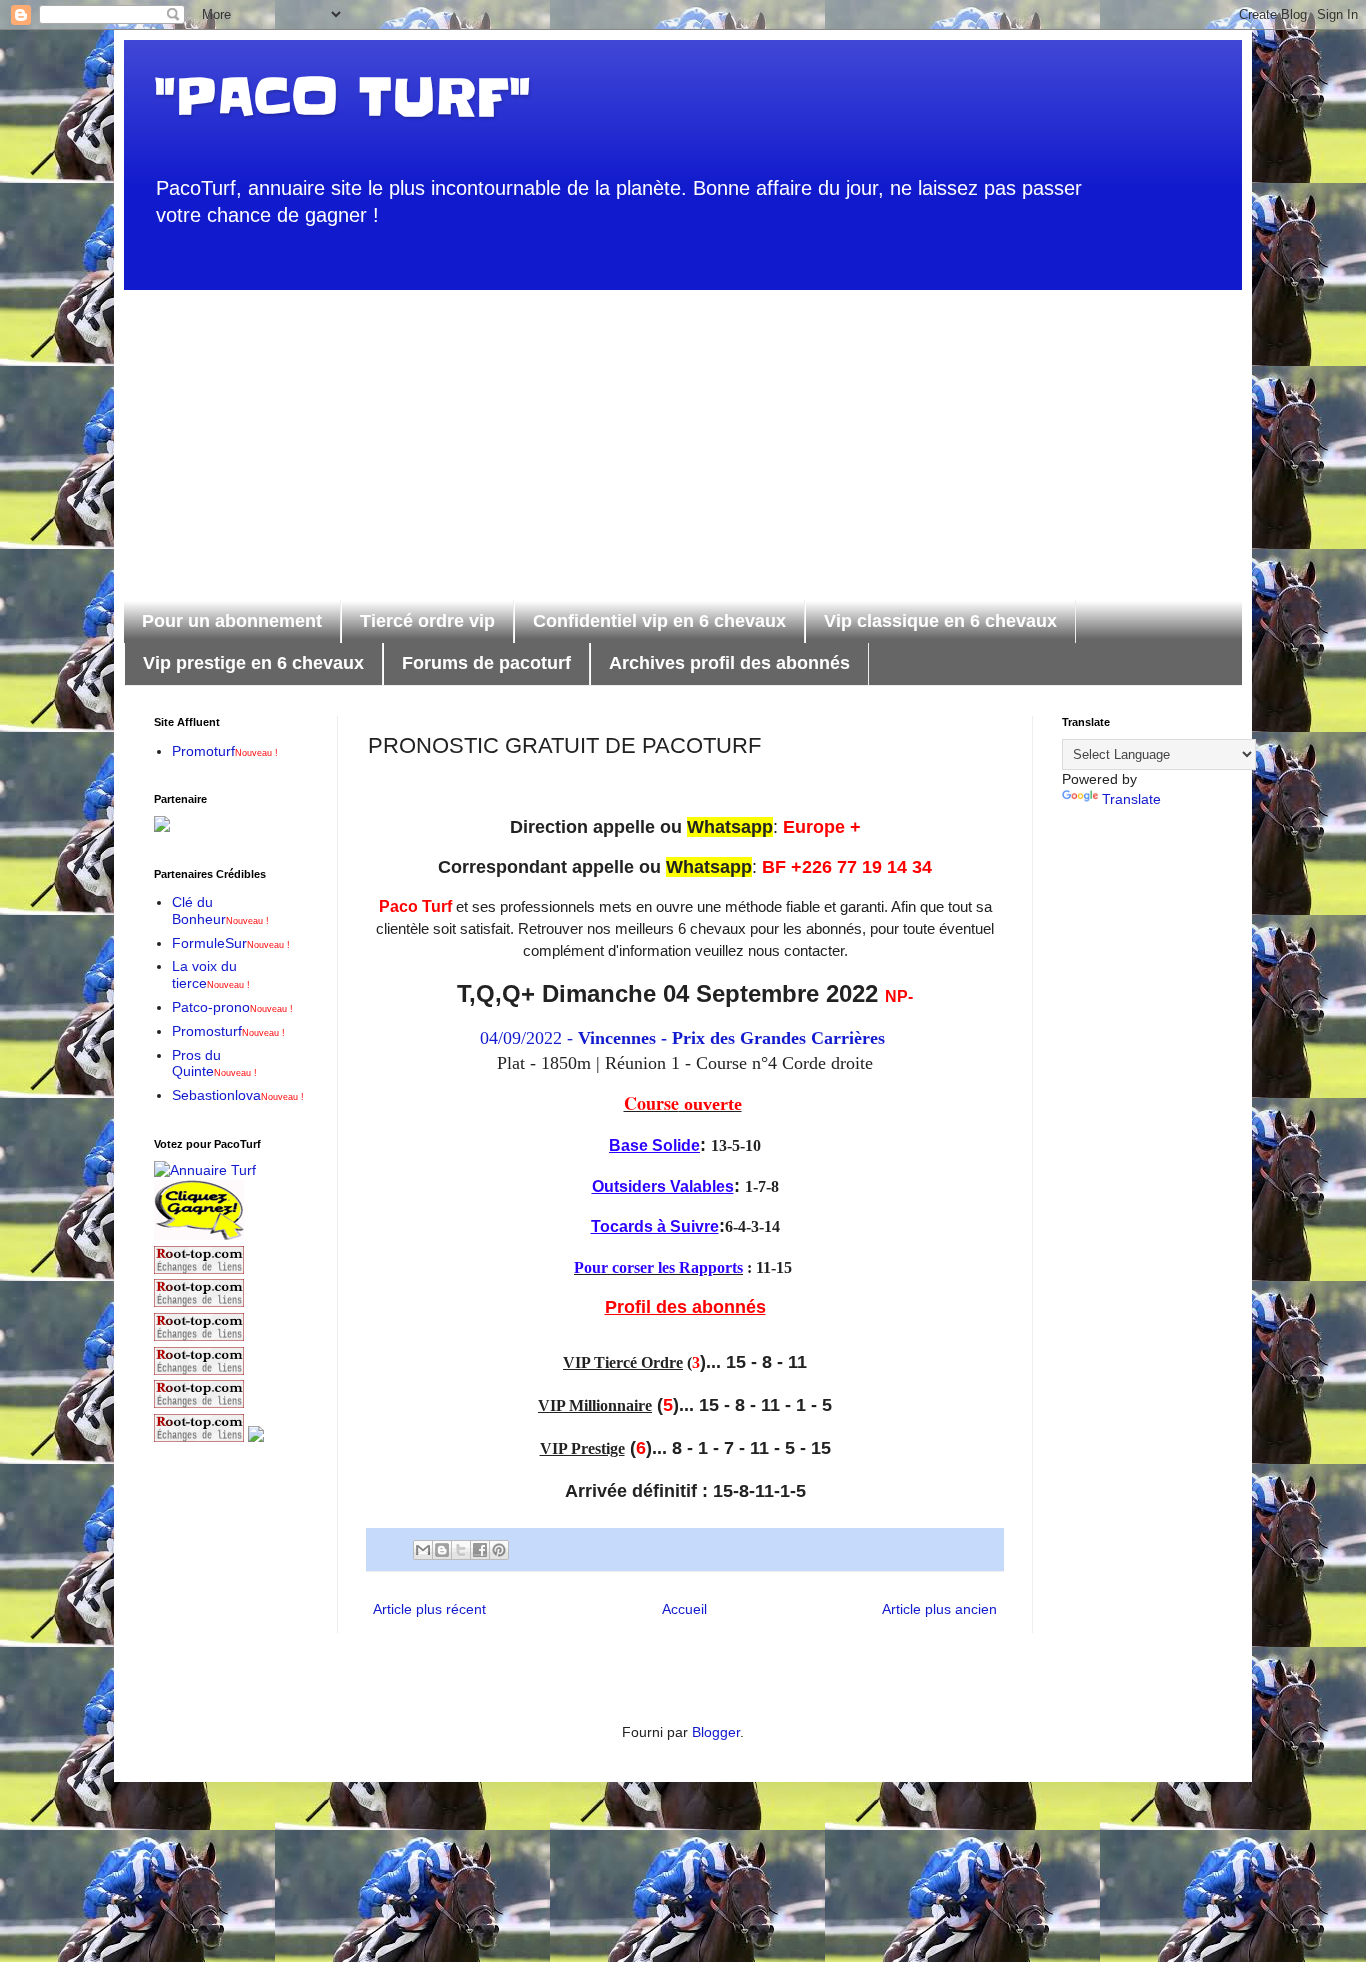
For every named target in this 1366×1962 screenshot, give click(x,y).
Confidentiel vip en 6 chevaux (659, 621)
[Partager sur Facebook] (480, 1550)
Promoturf (225, 751)
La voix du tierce (211, 974)
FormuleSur (231, 943)
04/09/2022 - (685, 1038)
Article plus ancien (939, 1609)
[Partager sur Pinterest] (499, 1550)
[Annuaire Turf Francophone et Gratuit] (205, 1170)
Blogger (716, 1732)
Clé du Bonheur (220, 910)
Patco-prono (232, 1007)
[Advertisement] (683, 430)
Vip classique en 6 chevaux (940, 621)
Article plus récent (429, 1609)
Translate (1131, 799)
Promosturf (228, 1031)
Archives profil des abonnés (729, 663)
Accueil (684, 1609)
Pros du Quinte (214, 1063)
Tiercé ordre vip (427, 621)
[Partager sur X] (461, 1550)
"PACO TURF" (342, 97)
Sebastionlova (238, 1095)
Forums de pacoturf (486, 663)
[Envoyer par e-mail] (423, 1550)
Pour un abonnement (232, 621)
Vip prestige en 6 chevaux (253, 663)
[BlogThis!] (442, 1550)
